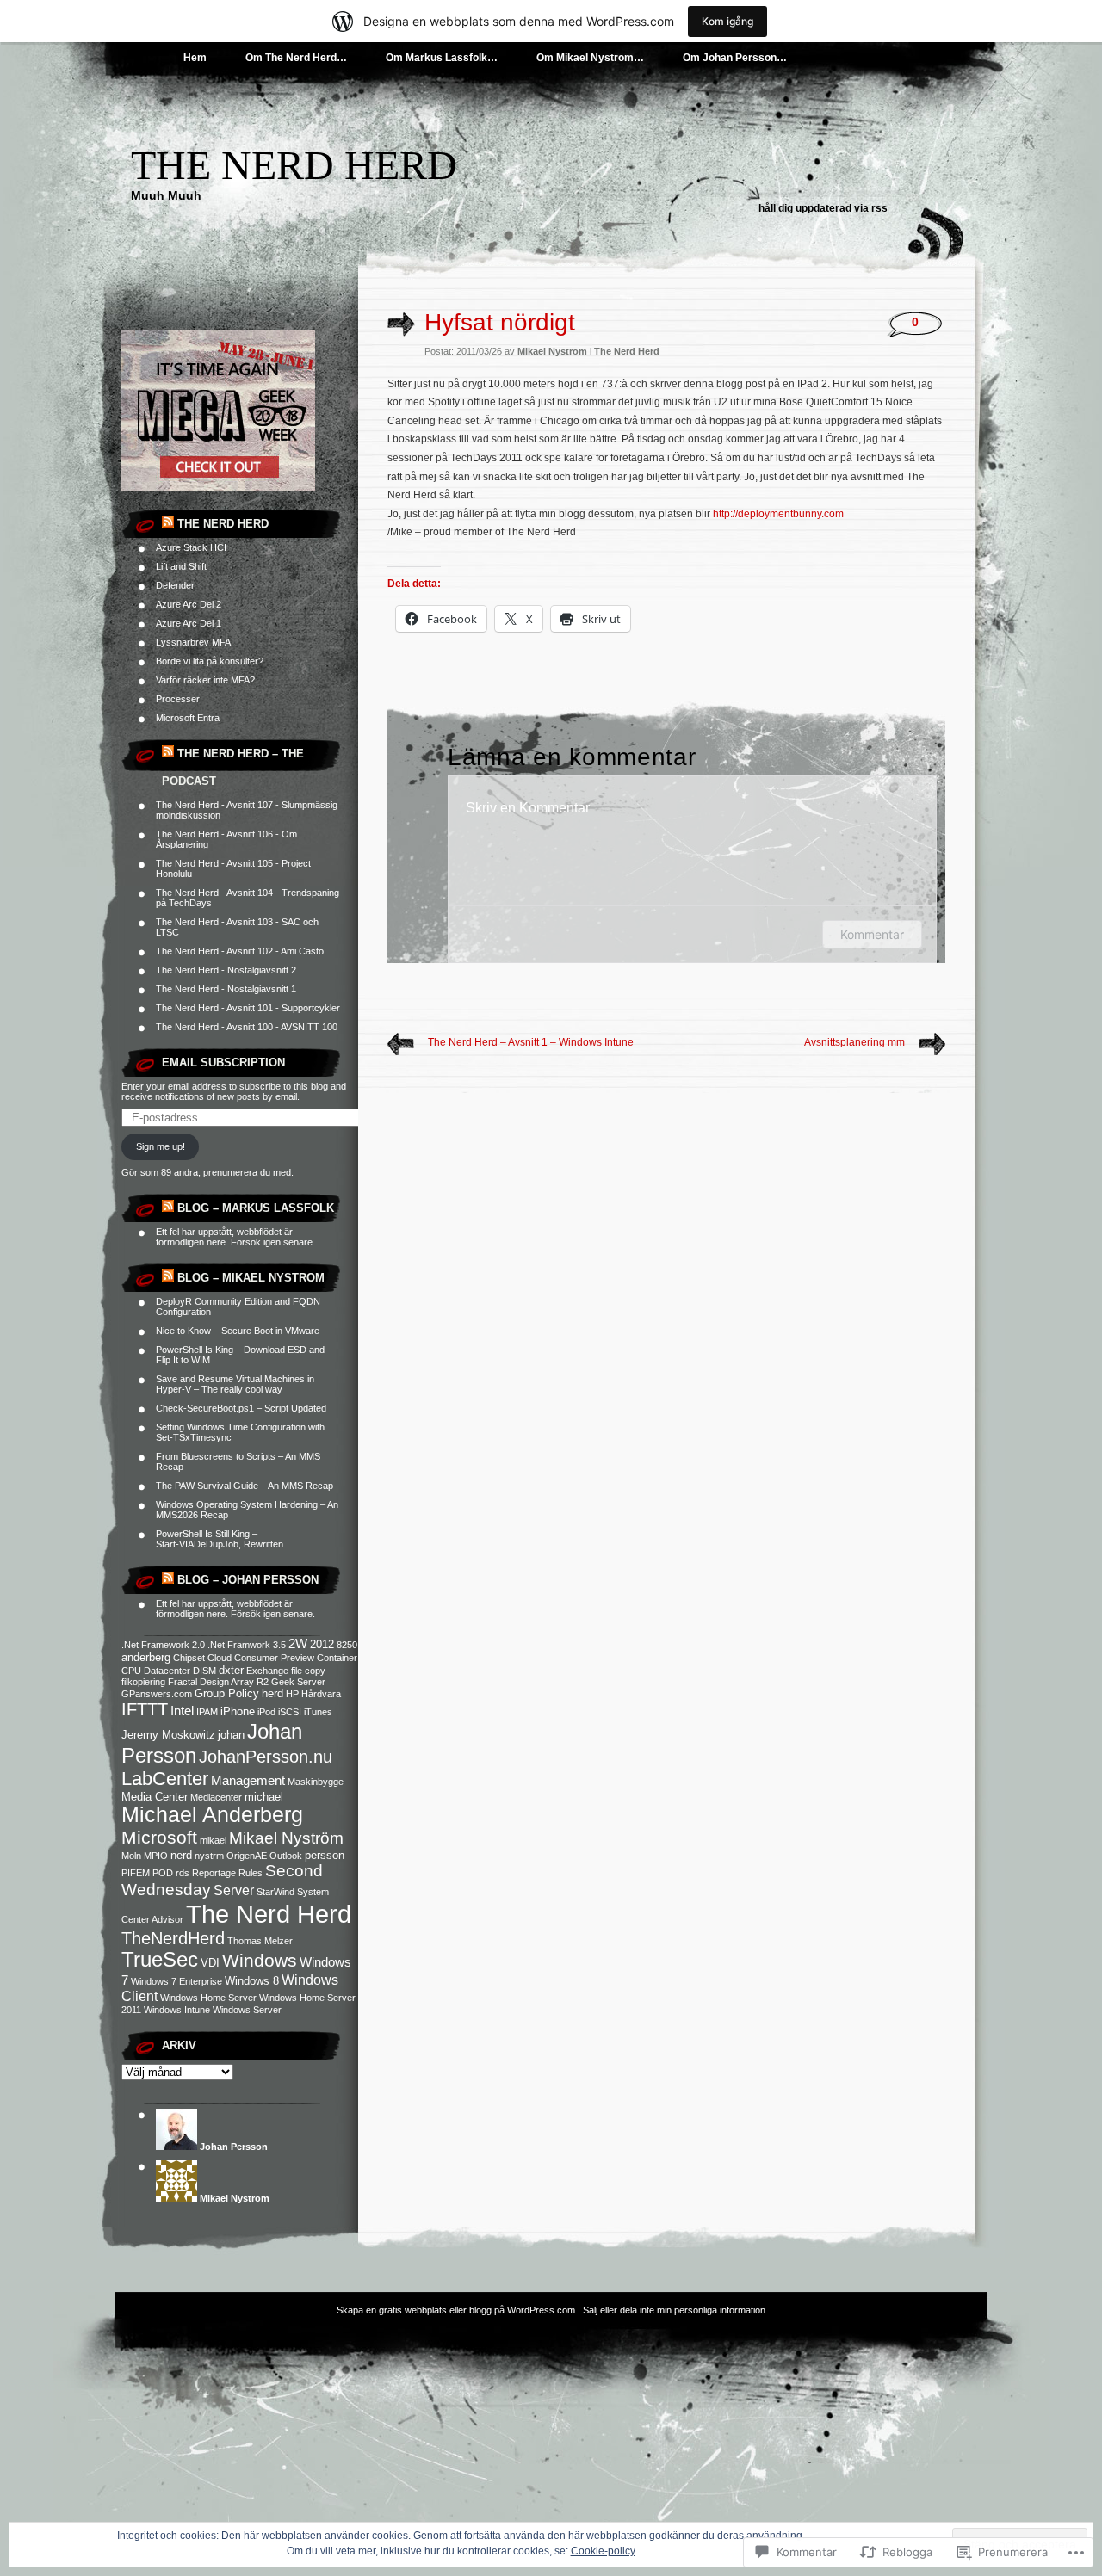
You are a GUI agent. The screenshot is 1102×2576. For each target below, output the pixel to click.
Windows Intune (177, 2010)
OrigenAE (247, 1856)
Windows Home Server (208, 1998)
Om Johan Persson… (735, 58)
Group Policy (227, 1693)
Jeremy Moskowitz (168, 1735)
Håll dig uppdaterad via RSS (823, 208)
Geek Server (298, 1682)
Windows (260, 1960)
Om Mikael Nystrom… (590, 58)
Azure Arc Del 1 (189, 623)
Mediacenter (216, 1797)
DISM (204, 1671)
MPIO (156, 1856)
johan (231, 1735)
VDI (210, 1963)
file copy (308, 1671)
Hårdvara (321, 1694)
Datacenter (167, 1671)
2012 (322, 1644)
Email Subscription (223, 1063)
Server (234, 1890)
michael (264, 1797)
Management (248, 1780)
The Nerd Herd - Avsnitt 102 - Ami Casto (240, 951)
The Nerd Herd (294, 165)
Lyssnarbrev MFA (193, 642)
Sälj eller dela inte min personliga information (674, 2310)
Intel (182, 1711)
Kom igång (727, 21)
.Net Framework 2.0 (163, 1645)
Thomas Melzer (260, 1941)
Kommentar (872, 934)
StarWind (275, 1892)
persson (325, 1855)
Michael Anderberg (212, 1815)
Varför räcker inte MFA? (205, 680)
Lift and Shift (181, 566)
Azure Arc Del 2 (189, 604)
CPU (131, 1671)
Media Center (155, 1797)
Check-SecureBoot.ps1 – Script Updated (241, 1408)
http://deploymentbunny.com (778, 514)
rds (183, 1873)
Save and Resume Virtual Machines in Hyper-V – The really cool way (235, 1384)
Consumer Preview (274, 1658)
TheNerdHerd (173, 1938)
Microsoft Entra (188, 718)
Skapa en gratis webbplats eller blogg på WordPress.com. (457, 2310)
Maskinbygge (316, 1782)
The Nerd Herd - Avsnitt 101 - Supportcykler (248, 1008)
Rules (251, 1873)
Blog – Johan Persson (248, 1580)
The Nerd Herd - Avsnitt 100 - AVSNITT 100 (247, 1027)
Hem (195, 58)
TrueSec (160, 1960)
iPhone (238, 1711)
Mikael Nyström (286, 1838)
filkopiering (143, 1682)
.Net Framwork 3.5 (247, 1645)
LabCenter (165, 1779)
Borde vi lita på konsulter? (210, 661)
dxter (231, 1670)
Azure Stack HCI (191, 547)
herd (272, 1693)
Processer (178, 699)
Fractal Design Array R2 (218, 1682)
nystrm (209, 1856)
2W (298, 1643)
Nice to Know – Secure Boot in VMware (238, 1331)
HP (292, 1694)
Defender (175, 585)
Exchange (267, 1671)
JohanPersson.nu (266, 1757)
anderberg (146, 1657)
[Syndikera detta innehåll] (168, 524)
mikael (213, 1840)
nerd (181, 1855)
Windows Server (247, 2010)
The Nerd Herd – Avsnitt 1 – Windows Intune (531, 1042)
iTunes (318, 1712)
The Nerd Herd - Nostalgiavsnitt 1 (226, 989)
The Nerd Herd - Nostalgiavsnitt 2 (226, 970)
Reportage (214, 1873)
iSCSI (290, 1712)
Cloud (220, 1658)
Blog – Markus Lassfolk (256, 1208)
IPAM (207, 1712)
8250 (347, 1645)
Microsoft (159, 1838)
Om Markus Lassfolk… (442, 58)
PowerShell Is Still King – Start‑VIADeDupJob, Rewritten (220, 1539)
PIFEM (136, 1873)
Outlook (286, 1856)
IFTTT (145, 1709)
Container (337, 1658)
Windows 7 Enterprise (176, 1981)
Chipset (189, 1658)
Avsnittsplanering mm (854, 1042)
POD (163, 1873)
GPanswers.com (157, 1694)
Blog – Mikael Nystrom (251, 1278)
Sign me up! (161, 1146)
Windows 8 (252, 1981)
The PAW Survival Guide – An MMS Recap (245, 1486)
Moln (131, 1856)
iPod (266, 1712)
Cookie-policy (603, 2551)
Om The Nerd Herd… (296, 58)
